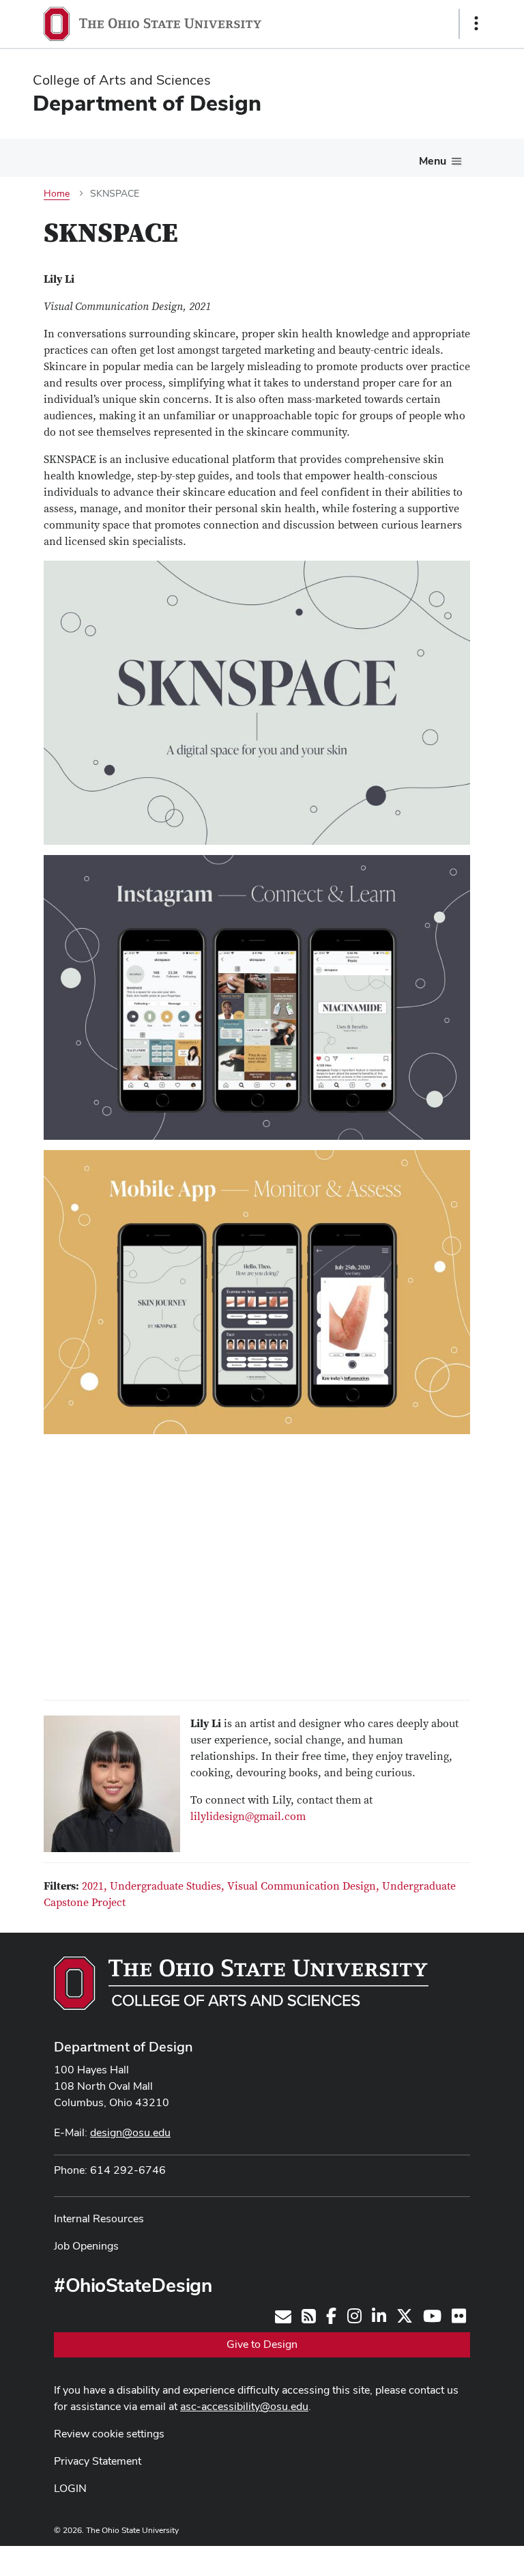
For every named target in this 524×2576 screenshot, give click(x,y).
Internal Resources (99, 2218)
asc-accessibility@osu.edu (244, 2406)
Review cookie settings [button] (109, 2434)
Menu (433, 161)
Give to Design (262, 2344)
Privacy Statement (98, 2461)
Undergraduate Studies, (169, 1886)
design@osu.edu (130, 2132)
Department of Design (123, 2047)
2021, (96, 1886)
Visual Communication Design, (305, 1886)
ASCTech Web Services (428, 2558)
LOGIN (70, 2488)
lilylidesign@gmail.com (248, 1817)
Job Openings (86, 2246)
